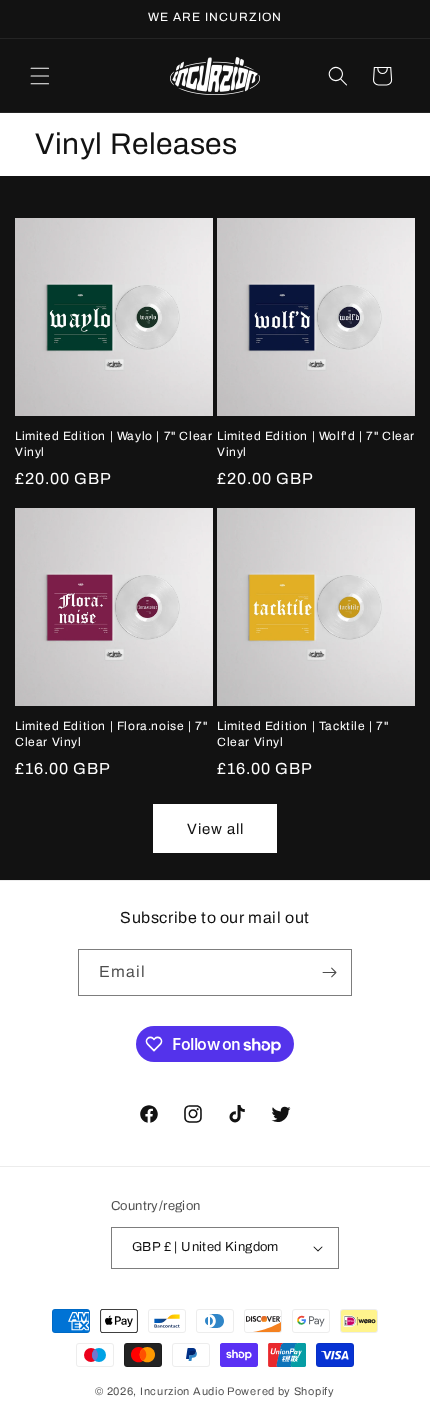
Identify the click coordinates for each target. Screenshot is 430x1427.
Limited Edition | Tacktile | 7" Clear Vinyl (303, 734)
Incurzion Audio (182, 1391)
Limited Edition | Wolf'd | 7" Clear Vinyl (316, 444)
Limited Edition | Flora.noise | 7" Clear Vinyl (111, 734)
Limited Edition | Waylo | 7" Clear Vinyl (113, 444)
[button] (40, 76)
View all (215, 829)
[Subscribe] (329, 972)
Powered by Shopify (281, 1391)
